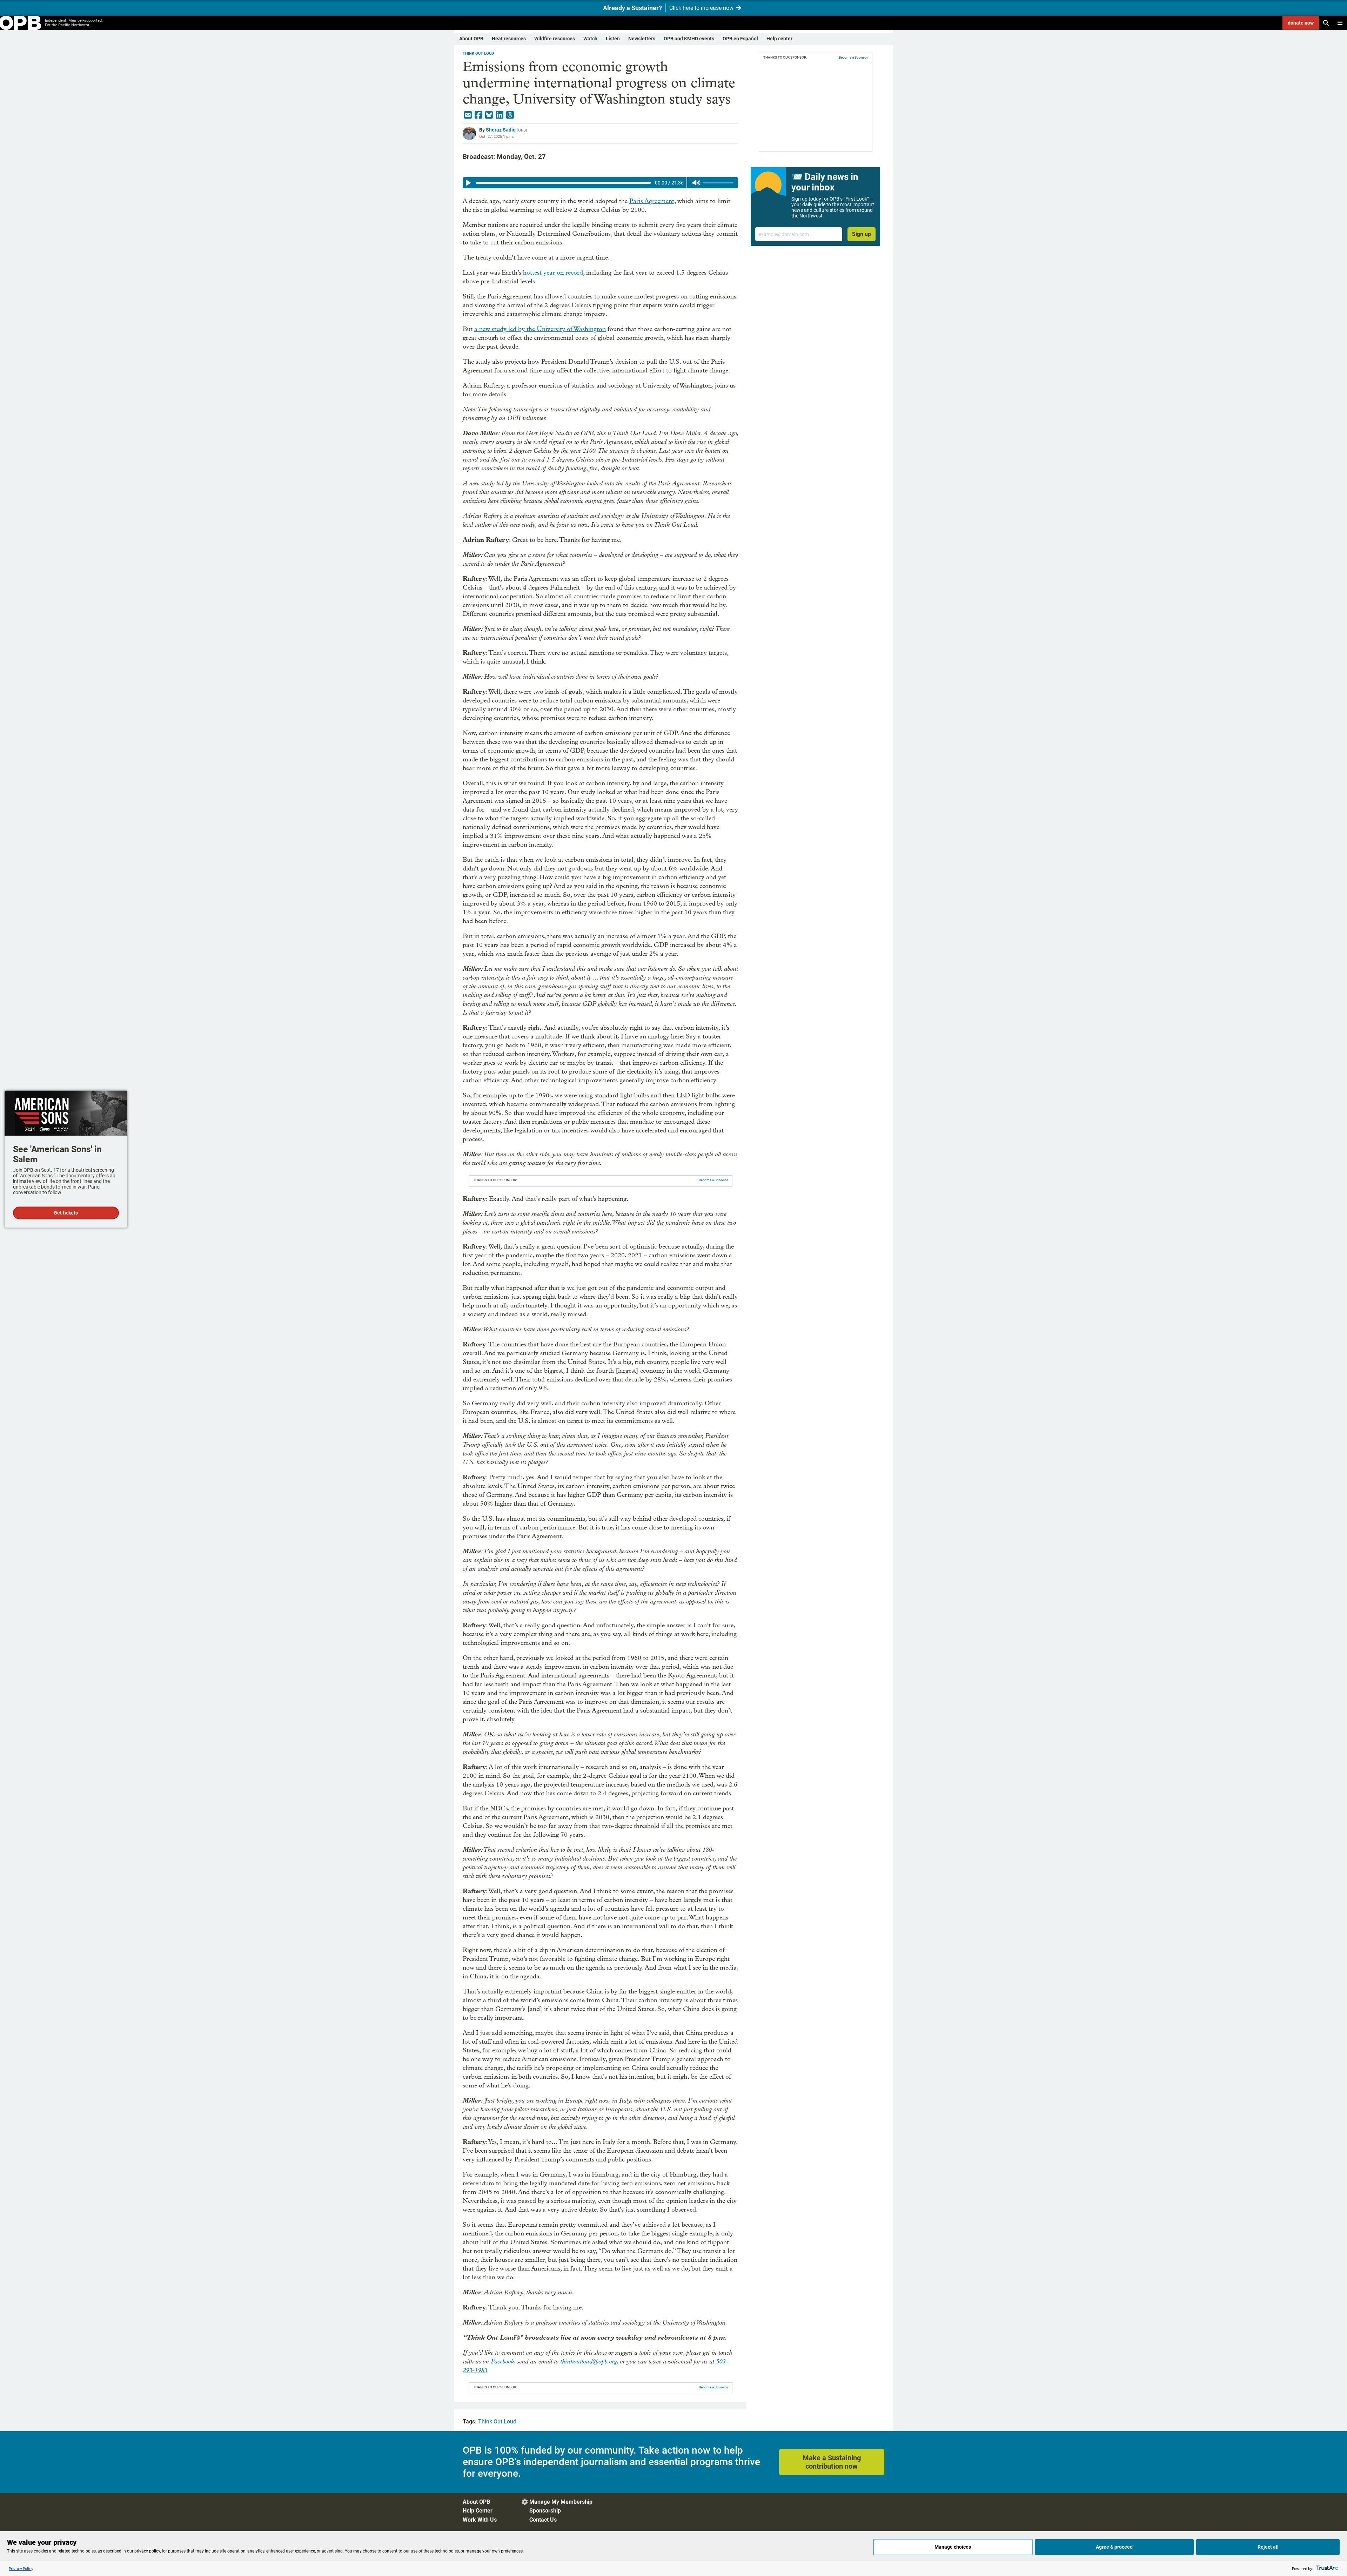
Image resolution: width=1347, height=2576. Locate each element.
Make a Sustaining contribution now (832, 2462)
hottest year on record (553, 273)
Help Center (478, 2511)
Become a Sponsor (713, 1180)
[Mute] (696, 183)
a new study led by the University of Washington (540, 329)
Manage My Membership (561, 2502)
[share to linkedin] (500, 115)
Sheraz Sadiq (501, 130)
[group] (600, 183)
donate (1301, 23)
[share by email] (468, 115)
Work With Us (480, 2520)
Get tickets (66, 1213)
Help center (779, 39)
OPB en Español (740, 39)
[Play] (468, 183)
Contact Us (543, 2520)
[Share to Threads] (510, 115)
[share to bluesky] (489, 115)
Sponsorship (545, 2511)
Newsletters (642, 39)
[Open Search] (1326, 23)
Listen (613, 39)
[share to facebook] (478, 115)
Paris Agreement (652, 201)
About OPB (471, 39)
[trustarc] (1326, 2568)
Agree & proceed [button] (1114, 2547)
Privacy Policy (21, 2568)
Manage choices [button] (953, 2547)
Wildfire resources (555, 39)
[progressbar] (563, 183)
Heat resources (509, 39)
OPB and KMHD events (689, 39)
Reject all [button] (1268, 2547)
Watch (590, 39)
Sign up (862, 234)
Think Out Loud (478, 53)
